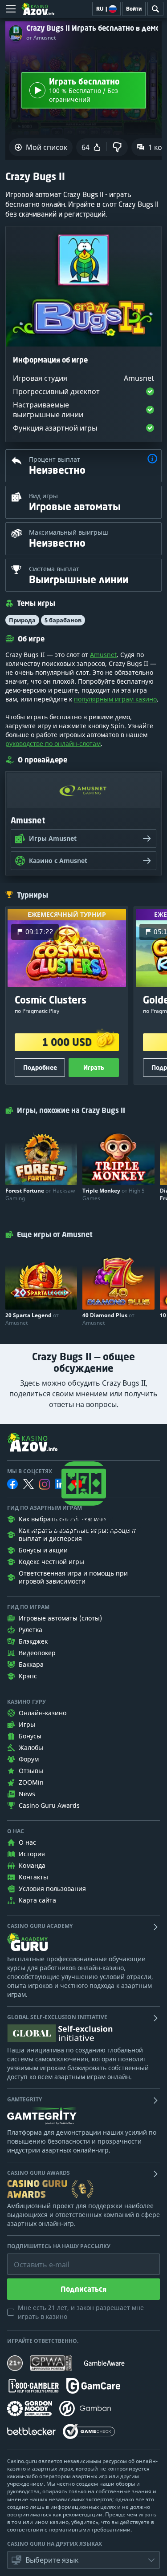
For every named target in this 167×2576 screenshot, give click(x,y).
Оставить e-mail (35, 2258)
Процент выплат (55, 459)
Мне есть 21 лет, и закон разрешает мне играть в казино (81, 2312)
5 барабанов (63, 620)
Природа (22, 620)
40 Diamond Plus (108, 1319)
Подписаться (83, 2289)
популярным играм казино (115, 699)
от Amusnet (41, 38)
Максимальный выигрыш (69, 532)
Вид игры (43, 496)
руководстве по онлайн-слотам (53, 744)
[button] (152, 460)
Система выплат (54, 569)
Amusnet (103, 655)
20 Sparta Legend (32, 1319)
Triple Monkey (114, 1194)
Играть (94, 1067)
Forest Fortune (40, 1194)
